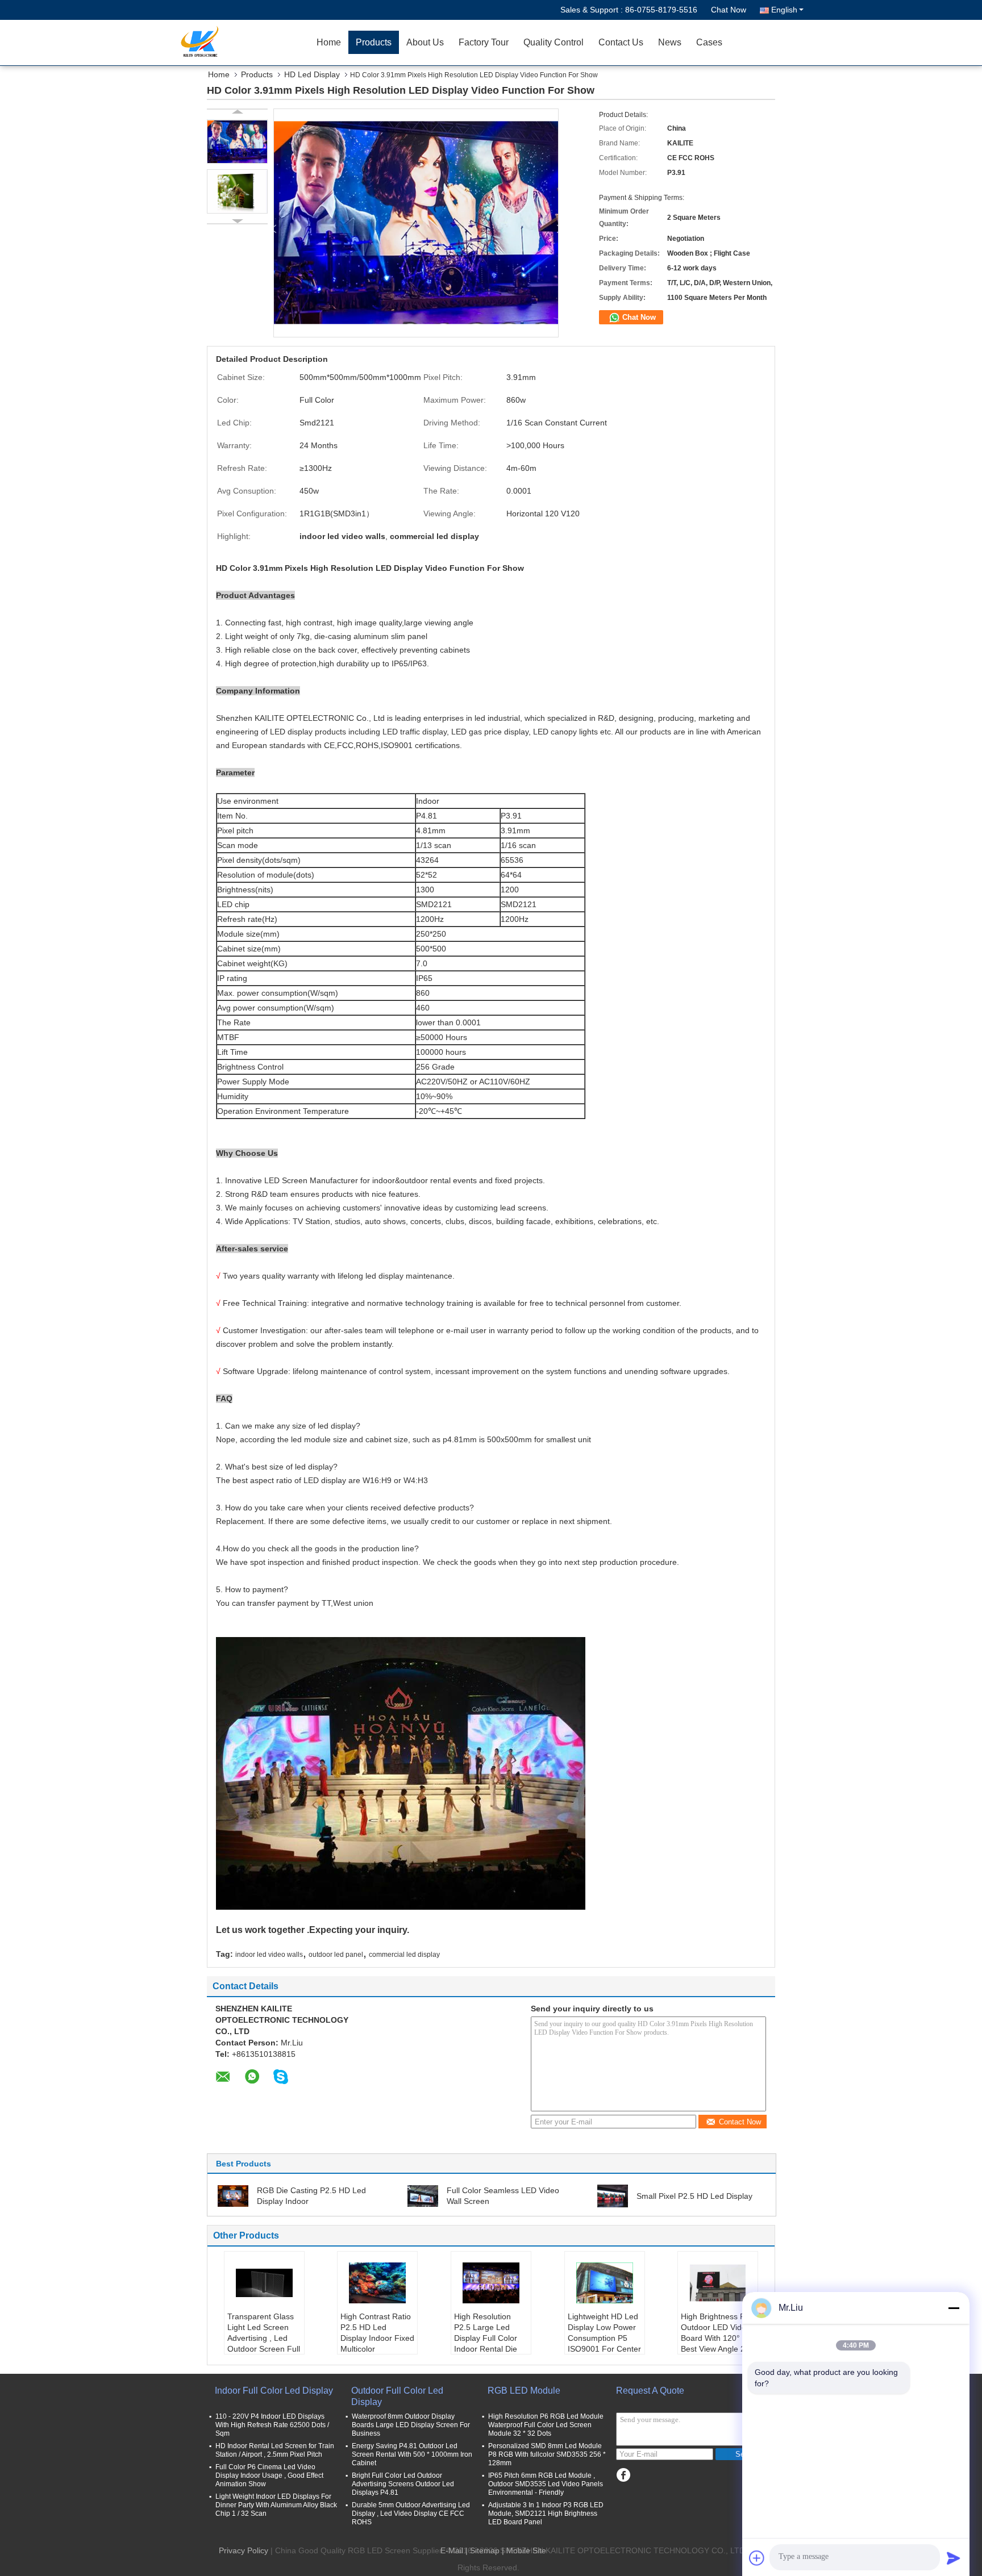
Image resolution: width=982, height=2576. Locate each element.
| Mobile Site (524, 2550)
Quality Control (554, 42)
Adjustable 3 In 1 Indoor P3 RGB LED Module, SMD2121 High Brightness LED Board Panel (546, 2514)
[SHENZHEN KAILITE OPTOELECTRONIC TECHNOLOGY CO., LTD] (244, 43)
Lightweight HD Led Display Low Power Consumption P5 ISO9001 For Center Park (604, 2338)
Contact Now (740, 2122)
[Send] (954, 2558)
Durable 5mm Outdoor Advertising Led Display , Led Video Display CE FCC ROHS (411, 2514)
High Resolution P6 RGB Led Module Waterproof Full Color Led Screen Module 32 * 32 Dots (546, 2425)
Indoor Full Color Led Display (274, 2391)
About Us (425, 42)
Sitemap (485, 2550)
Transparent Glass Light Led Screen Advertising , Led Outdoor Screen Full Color (264, 2338)
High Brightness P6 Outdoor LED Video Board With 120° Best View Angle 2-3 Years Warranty (717, 2338)
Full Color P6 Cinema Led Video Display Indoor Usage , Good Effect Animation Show (269, 2475)
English (784, 10)
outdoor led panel (336, 1955)
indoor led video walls (269, 1955)
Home (329, 42)
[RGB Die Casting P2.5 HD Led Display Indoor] (233, 2195)
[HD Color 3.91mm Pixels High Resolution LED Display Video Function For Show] (237, 141)
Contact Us (621, 42)
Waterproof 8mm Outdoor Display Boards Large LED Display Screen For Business (411, 2425)
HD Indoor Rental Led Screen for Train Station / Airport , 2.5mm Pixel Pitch (275, 2450)
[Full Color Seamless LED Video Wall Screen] (423, 2195)
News (670, 42)
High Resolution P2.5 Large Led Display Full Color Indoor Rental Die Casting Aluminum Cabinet (486, 2343)
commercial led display (404, 1955)
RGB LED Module (524, 2391)
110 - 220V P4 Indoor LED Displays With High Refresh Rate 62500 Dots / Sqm (272, 2425)
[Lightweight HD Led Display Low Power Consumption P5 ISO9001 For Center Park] (605, 2283)
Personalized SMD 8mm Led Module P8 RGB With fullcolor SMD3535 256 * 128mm (547, 2454)
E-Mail (452, 2550)
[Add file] (757, 2558)
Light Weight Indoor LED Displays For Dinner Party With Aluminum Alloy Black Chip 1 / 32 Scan (276, 2505)
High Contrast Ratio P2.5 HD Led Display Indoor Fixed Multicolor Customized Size (377, 2338)
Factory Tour (484, 42)
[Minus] (954, 2308)
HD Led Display (312, 74)
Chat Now (729, 10)
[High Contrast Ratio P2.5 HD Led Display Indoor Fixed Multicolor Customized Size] (377, 2283)
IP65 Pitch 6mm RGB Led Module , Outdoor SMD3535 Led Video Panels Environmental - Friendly (546, 2484)
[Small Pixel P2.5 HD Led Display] (613, 2195)
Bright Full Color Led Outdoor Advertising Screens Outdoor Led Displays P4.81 (403, 2484)
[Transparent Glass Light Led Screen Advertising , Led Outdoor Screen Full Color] (264, 2283)
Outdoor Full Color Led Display (397, 2396)
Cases (709, 42)
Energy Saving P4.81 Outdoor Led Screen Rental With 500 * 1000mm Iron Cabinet (412, 2454)
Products (374, 42)
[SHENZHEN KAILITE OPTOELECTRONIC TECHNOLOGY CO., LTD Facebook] (623, 2475)
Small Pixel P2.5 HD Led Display (694, 2196)
